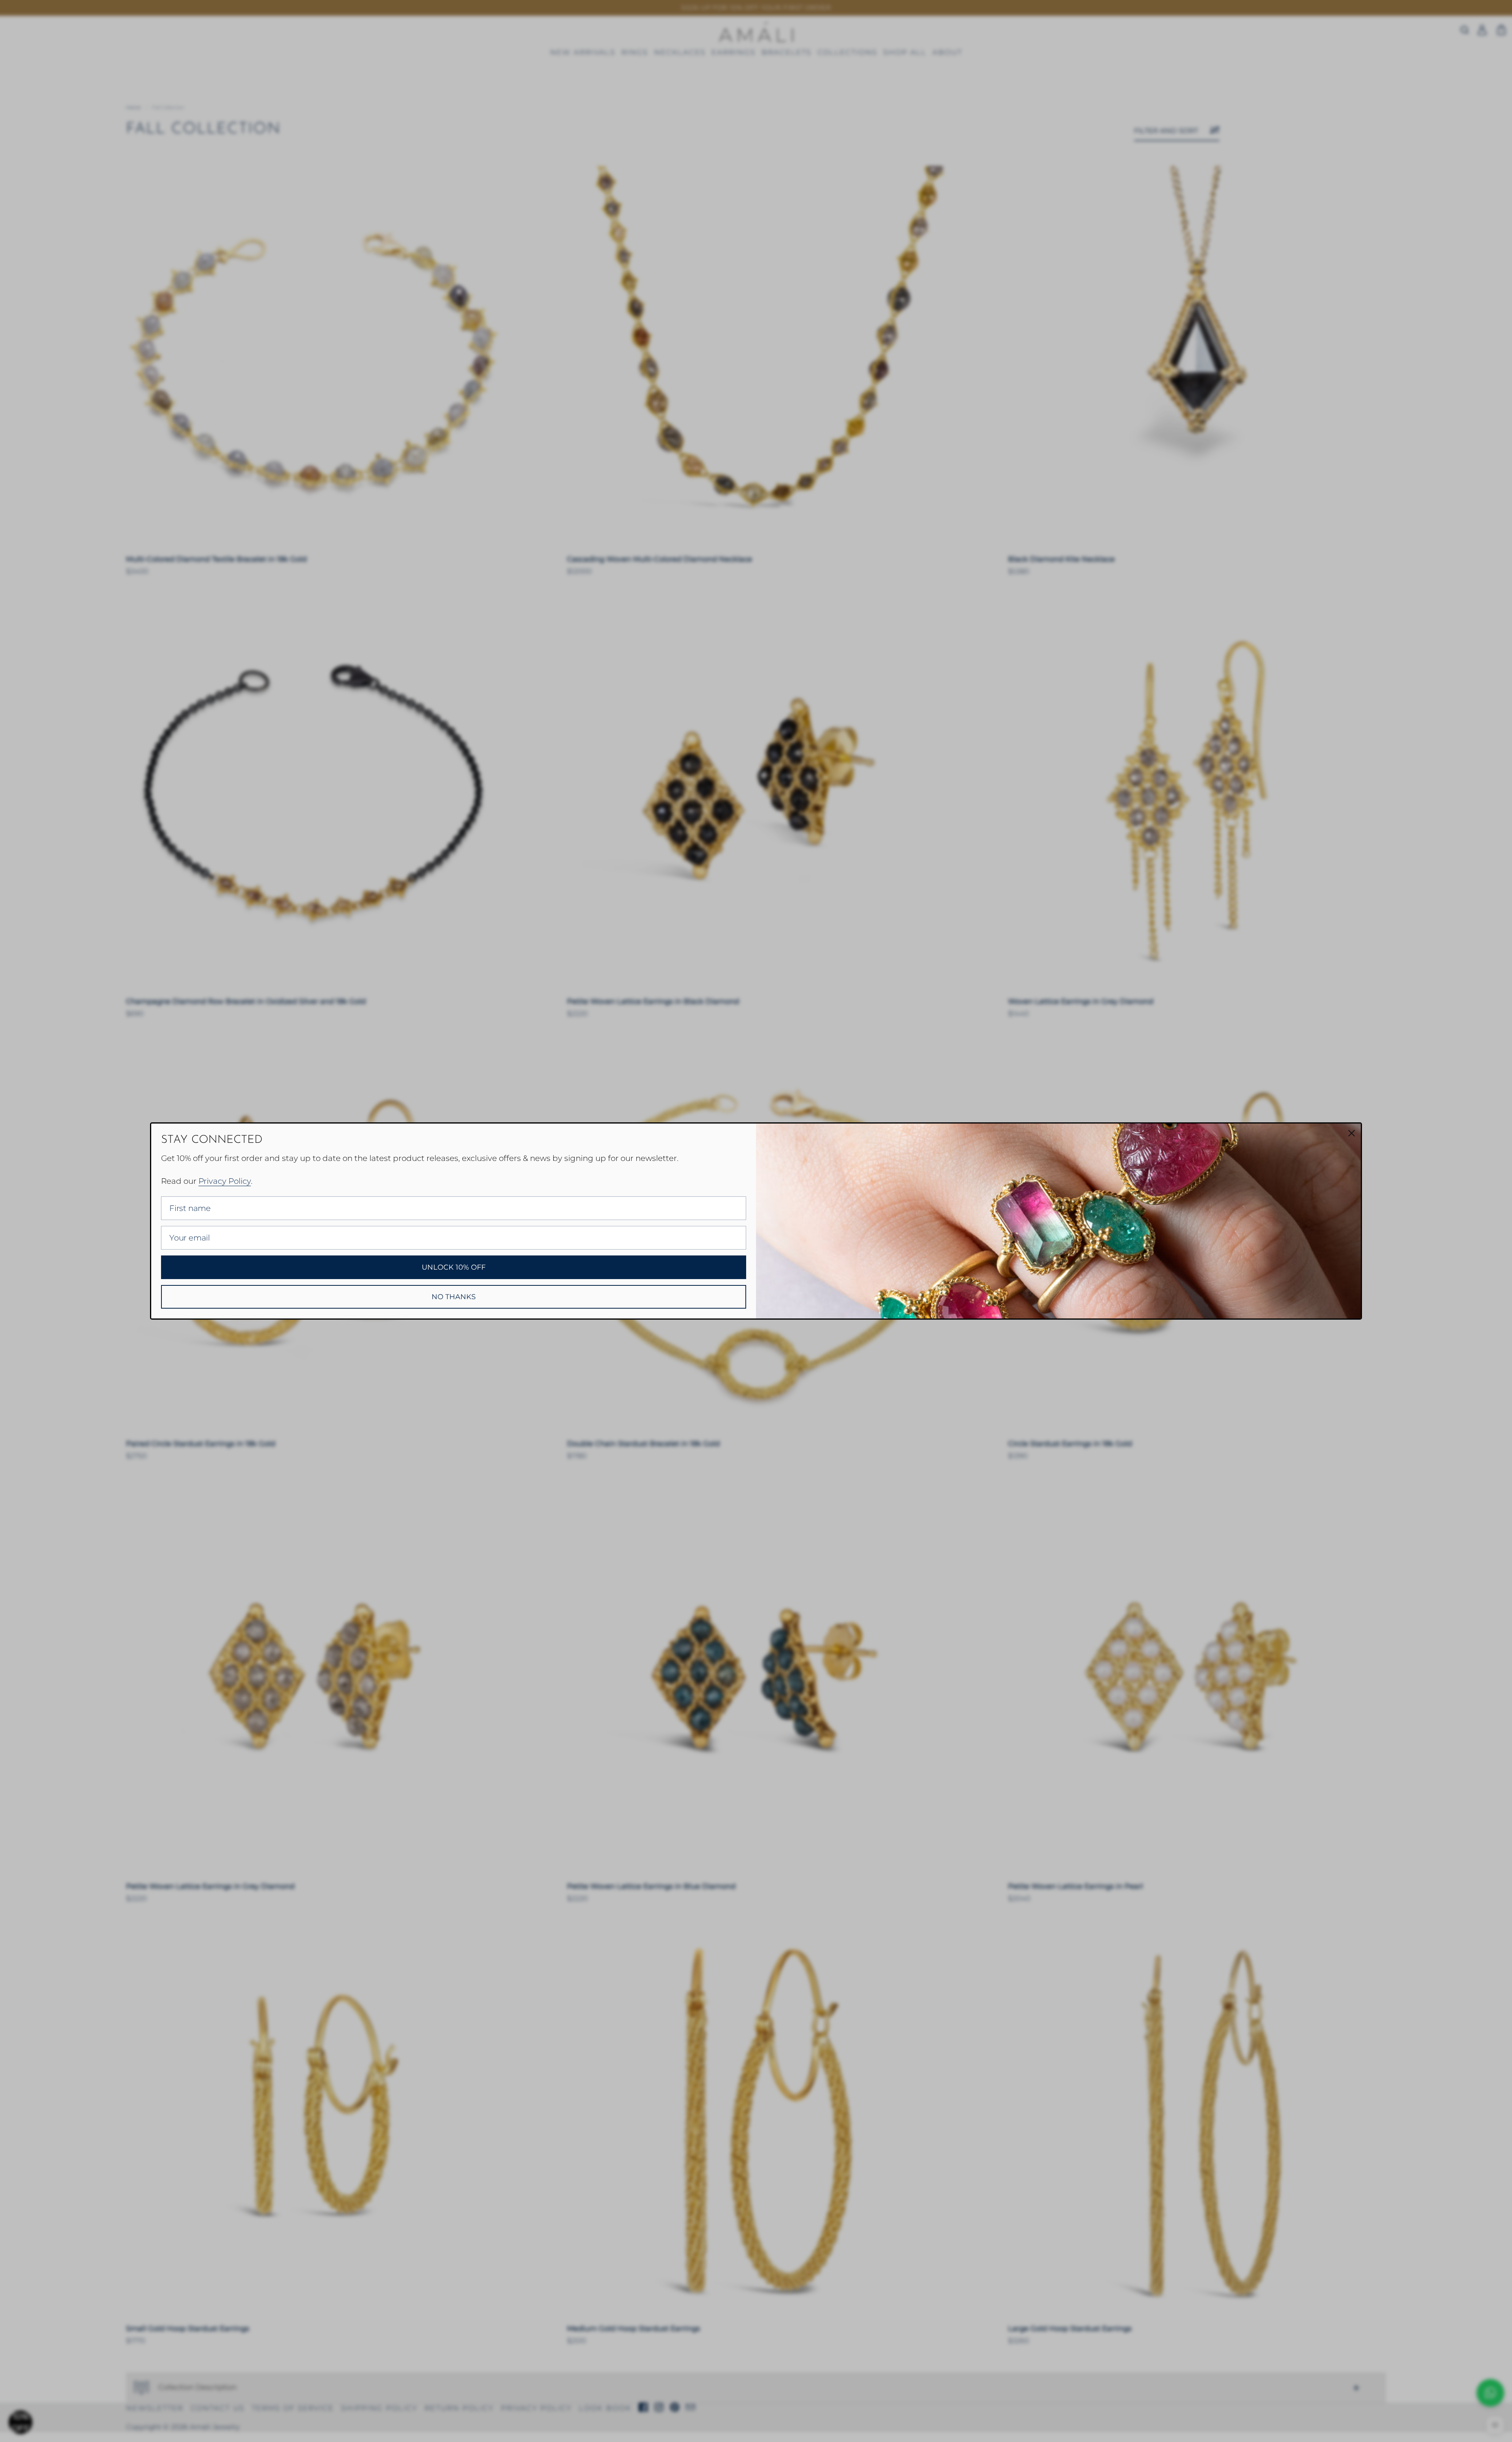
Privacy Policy (225, 1181)
